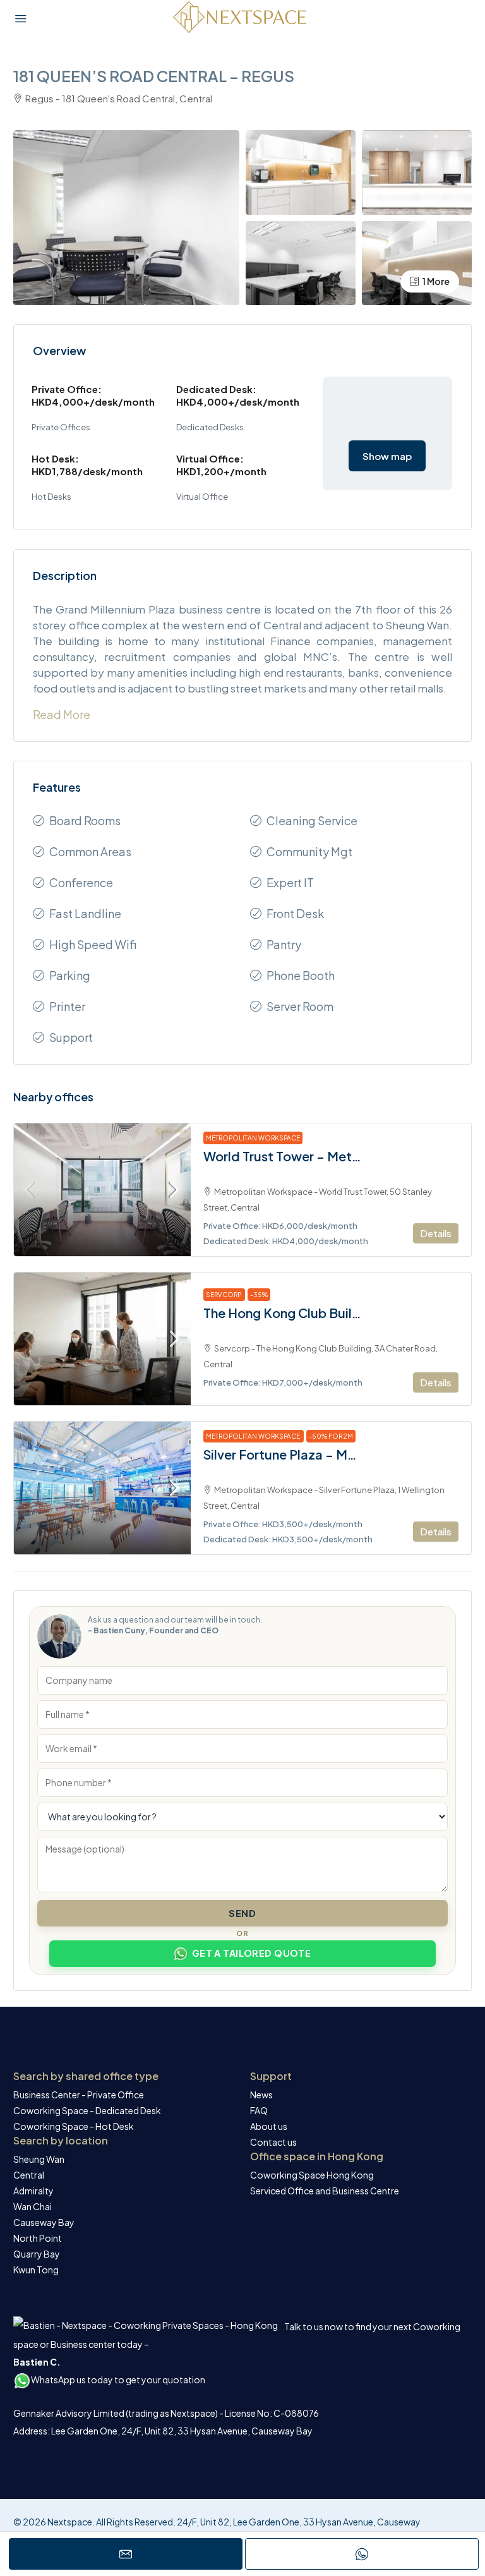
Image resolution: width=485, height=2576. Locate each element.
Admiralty (33, 2191)
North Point (38, 2238)
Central (29, 2175)
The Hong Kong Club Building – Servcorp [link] (282, 1313)
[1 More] (417, 261)
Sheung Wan (39, 2159)
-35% (259, 1295)
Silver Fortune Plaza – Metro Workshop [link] (282, 1454)
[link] (102, 1190)
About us (269, 2126)
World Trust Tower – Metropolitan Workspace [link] (282, 1156)
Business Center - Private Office (79, 2095)
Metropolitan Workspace (253, 1138)
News (261, 2095)
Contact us (273, 2142)
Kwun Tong (36, 2270)
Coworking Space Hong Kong (312, 2175)
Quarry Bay (37, 2254)
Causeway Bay (44, 2222)
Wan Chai (33, 2206)
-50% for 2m (331, 1436)
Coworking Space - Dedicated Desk (87, 2110)
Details (436, 1233)
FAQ (259, 2110)
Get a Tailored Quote (252, 1953)
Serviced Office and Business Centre (325, 2191)
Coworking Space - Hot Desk (74, 2126)
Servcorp (224, 1295)
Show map (387, 456)
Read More (62, 714)
